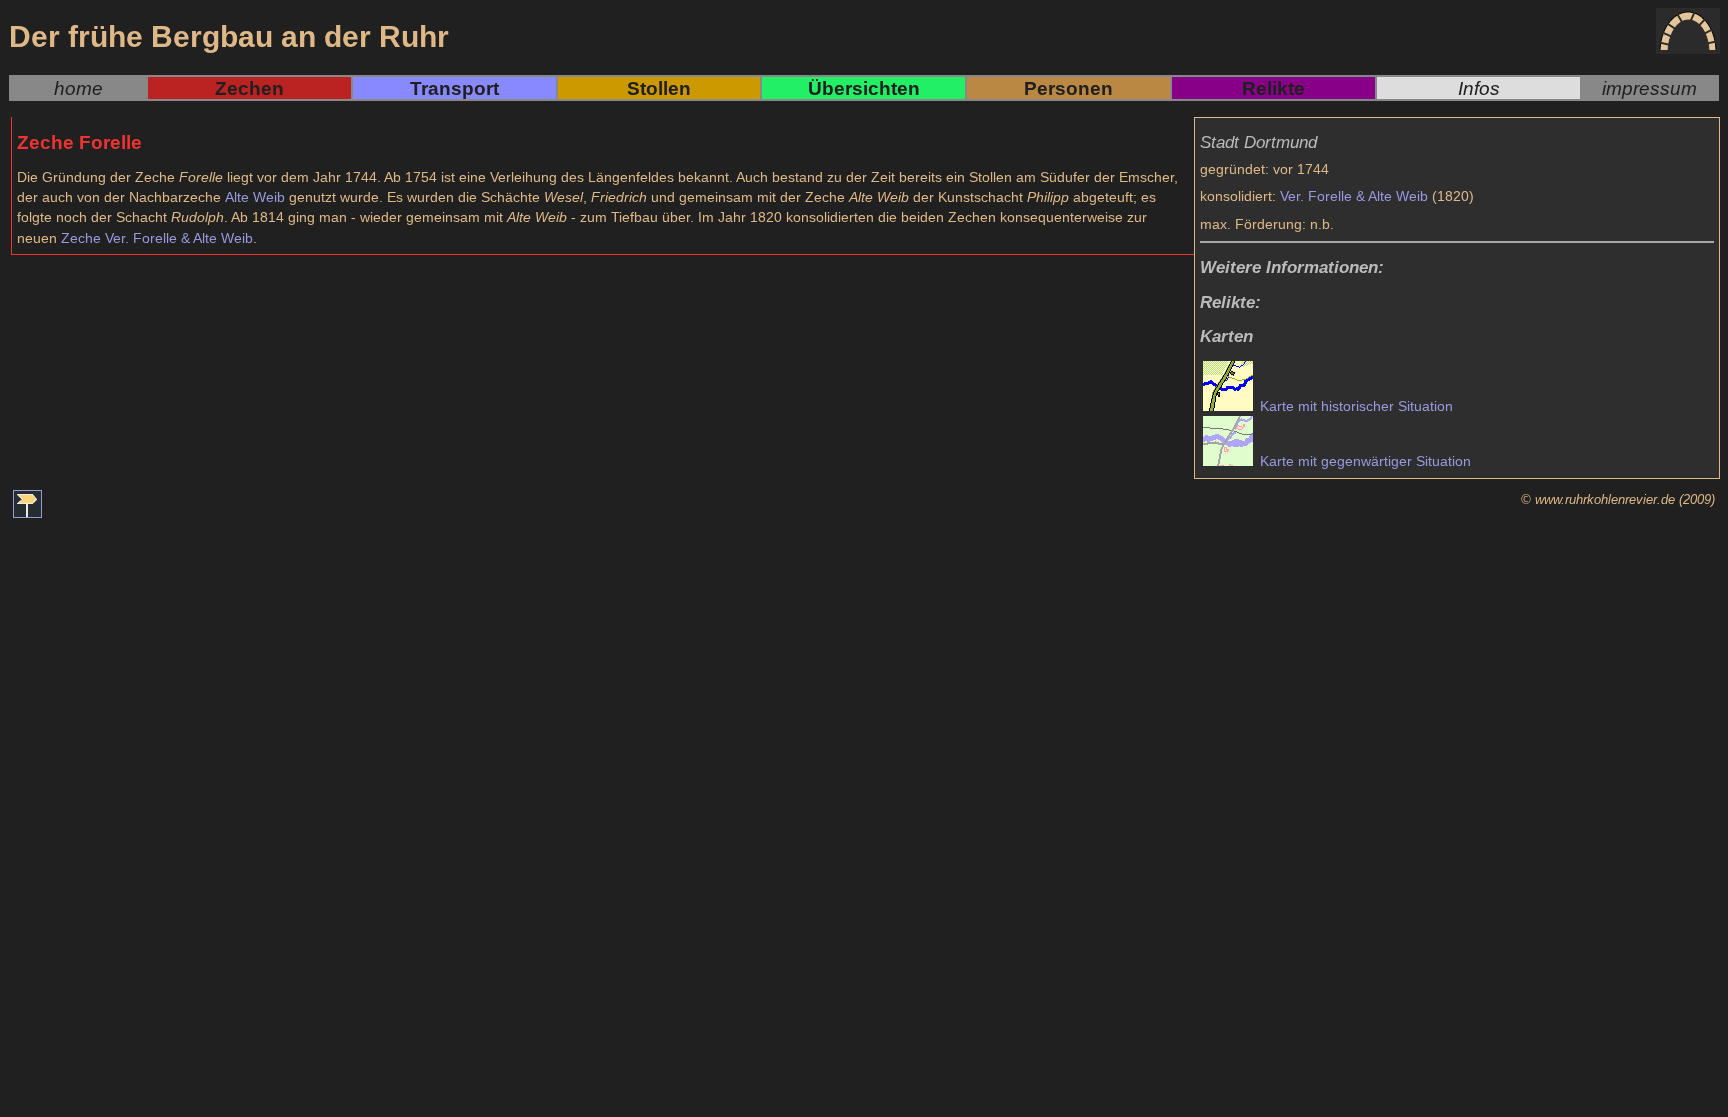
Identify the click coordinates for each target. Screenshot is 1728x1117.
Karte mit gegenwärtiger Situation (1363, 461)
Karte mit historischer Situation (1354, 406)
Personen (1068, 88)
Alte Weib (255, 197)
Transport (454, 88)
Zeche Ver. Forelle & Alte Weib (157, 238)
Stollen (659, 88)
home (78, 88)
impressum (1649, 88)
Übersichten (864, 88)
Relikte (1273, 88)
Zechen (249, 88)
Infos (1479, 88)
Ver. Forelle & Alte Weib (1354, 196)
